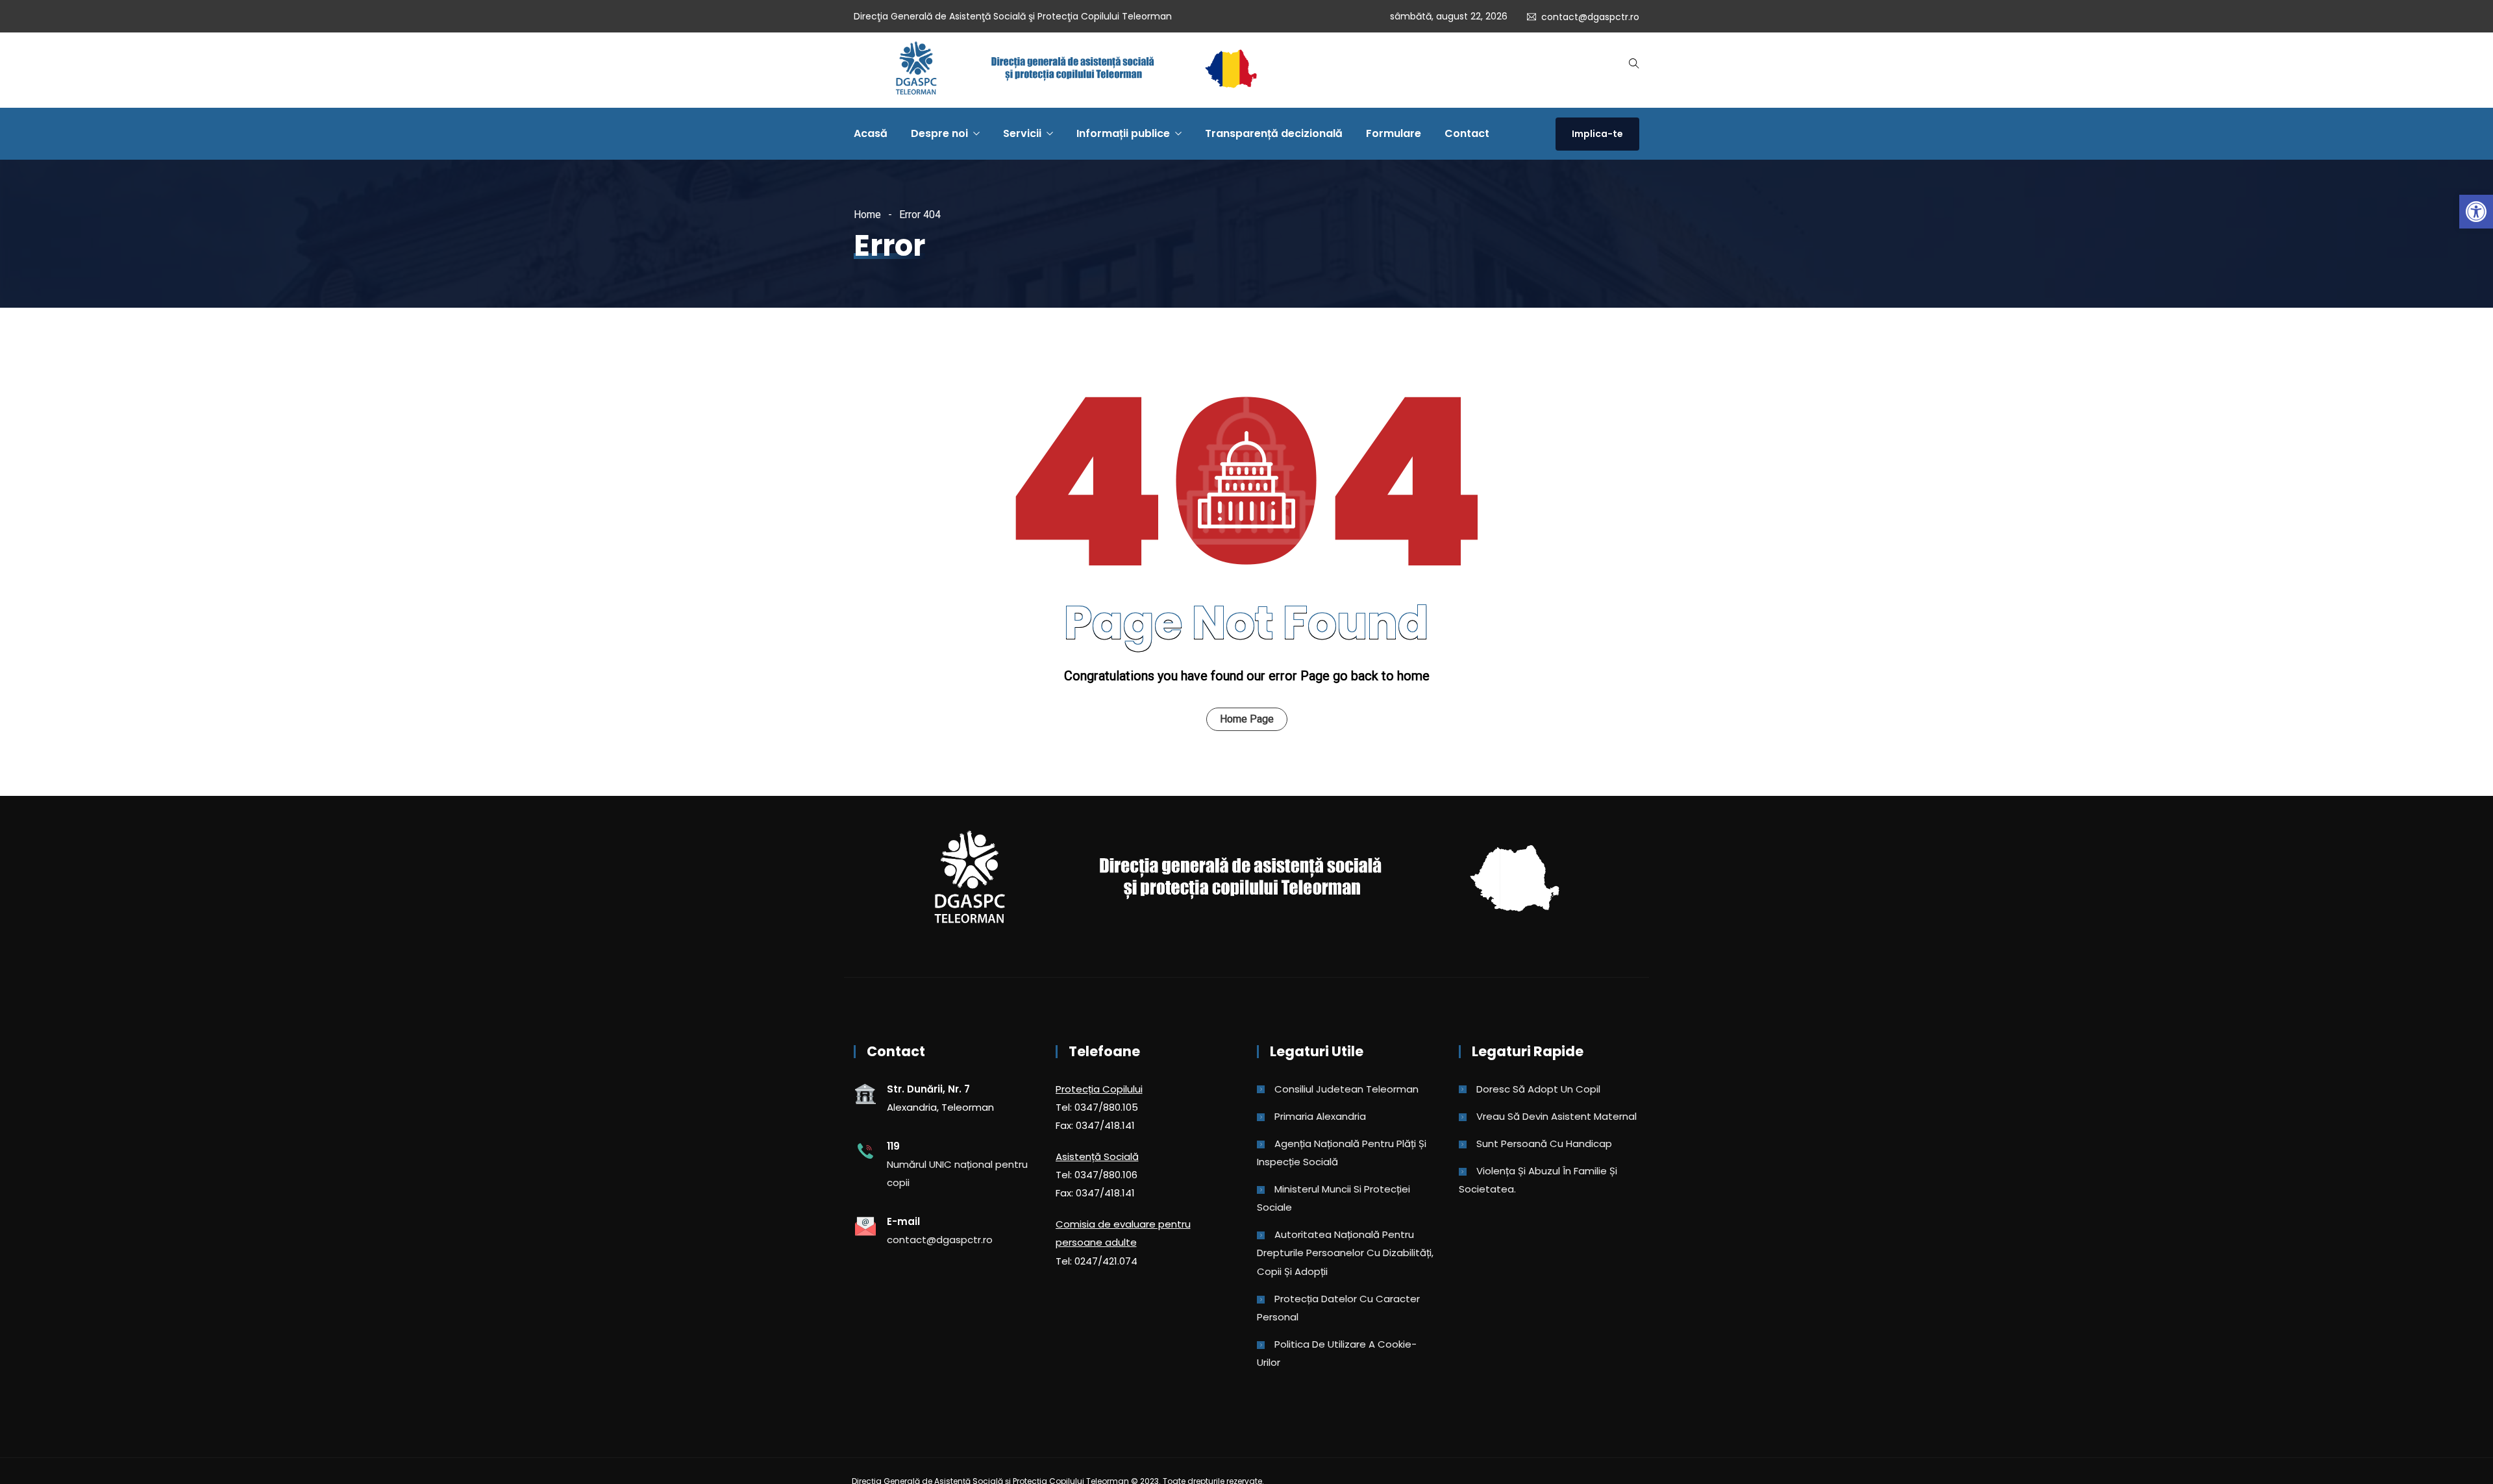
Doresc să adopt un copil (1538, 1089)
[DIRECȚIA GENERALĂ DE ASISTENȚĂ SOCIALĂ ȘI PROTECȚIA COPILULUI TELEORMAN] (1076, 70)
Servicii (1022, 133)
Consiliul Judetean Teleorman (1346, 1089)
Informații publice (1123, 133)
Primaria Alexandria (1320, 1116)
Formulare (1394, 133)
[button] (2476, 212)
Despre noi (939, 133)
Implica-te (1597, 134)
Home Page (1247, 719)
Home (867, 215)
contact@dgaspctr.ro (1590, 17)
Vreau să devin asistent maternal (1557, 1116)
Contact (1467, 133)
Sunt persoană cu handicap (1544, 1144)
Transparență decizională (1274, 133)
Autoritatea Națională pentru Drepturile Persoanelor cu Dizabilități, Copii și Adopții (1345, 1253)
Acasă (871, 133)
